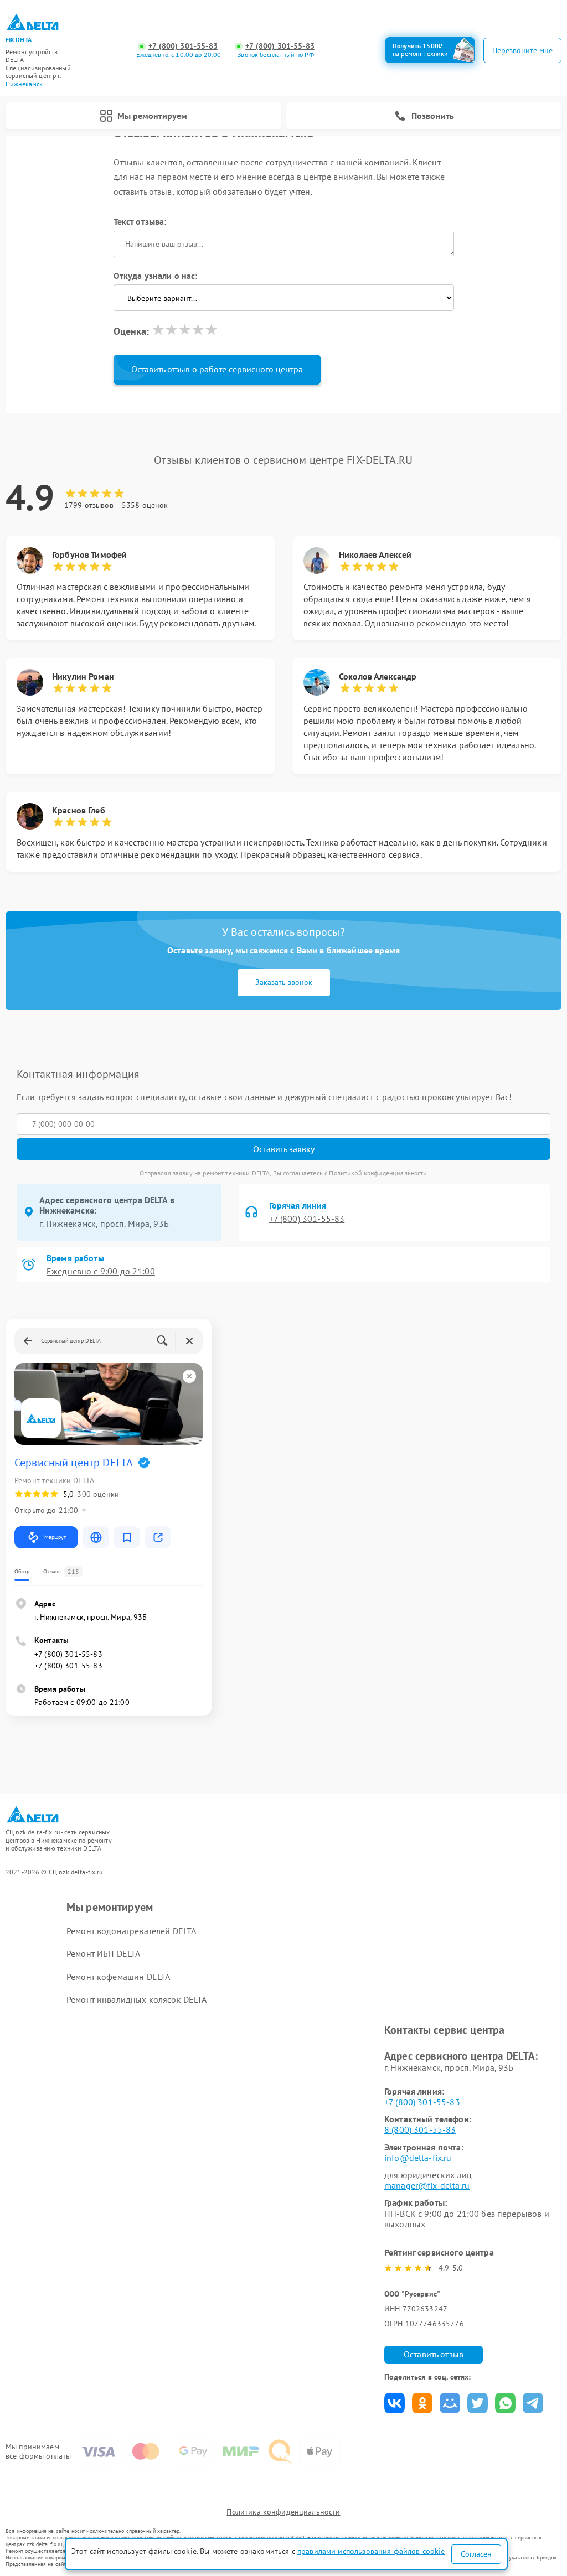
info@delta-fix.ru (418, 2158)
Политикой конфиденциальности (378, 1173)
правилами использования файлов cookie (371, 2551)
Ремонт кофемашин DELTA (118, 1977)
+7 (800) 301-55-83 (183, 46)
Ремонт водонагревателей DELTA (131, 1931)
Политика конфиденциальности (283, 2512)
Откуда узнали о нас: (156, 276)
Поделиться (395, 2403)
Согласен (476, 2554)
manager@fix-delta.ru (427, 2185)
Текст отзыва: (140, 221)
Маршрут (55, 1537)
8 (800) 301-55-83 (420, 2129)
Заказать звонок (284, 982)
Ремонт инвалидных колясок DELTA (137, 1999)
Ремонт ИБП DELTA (103, 1953)
